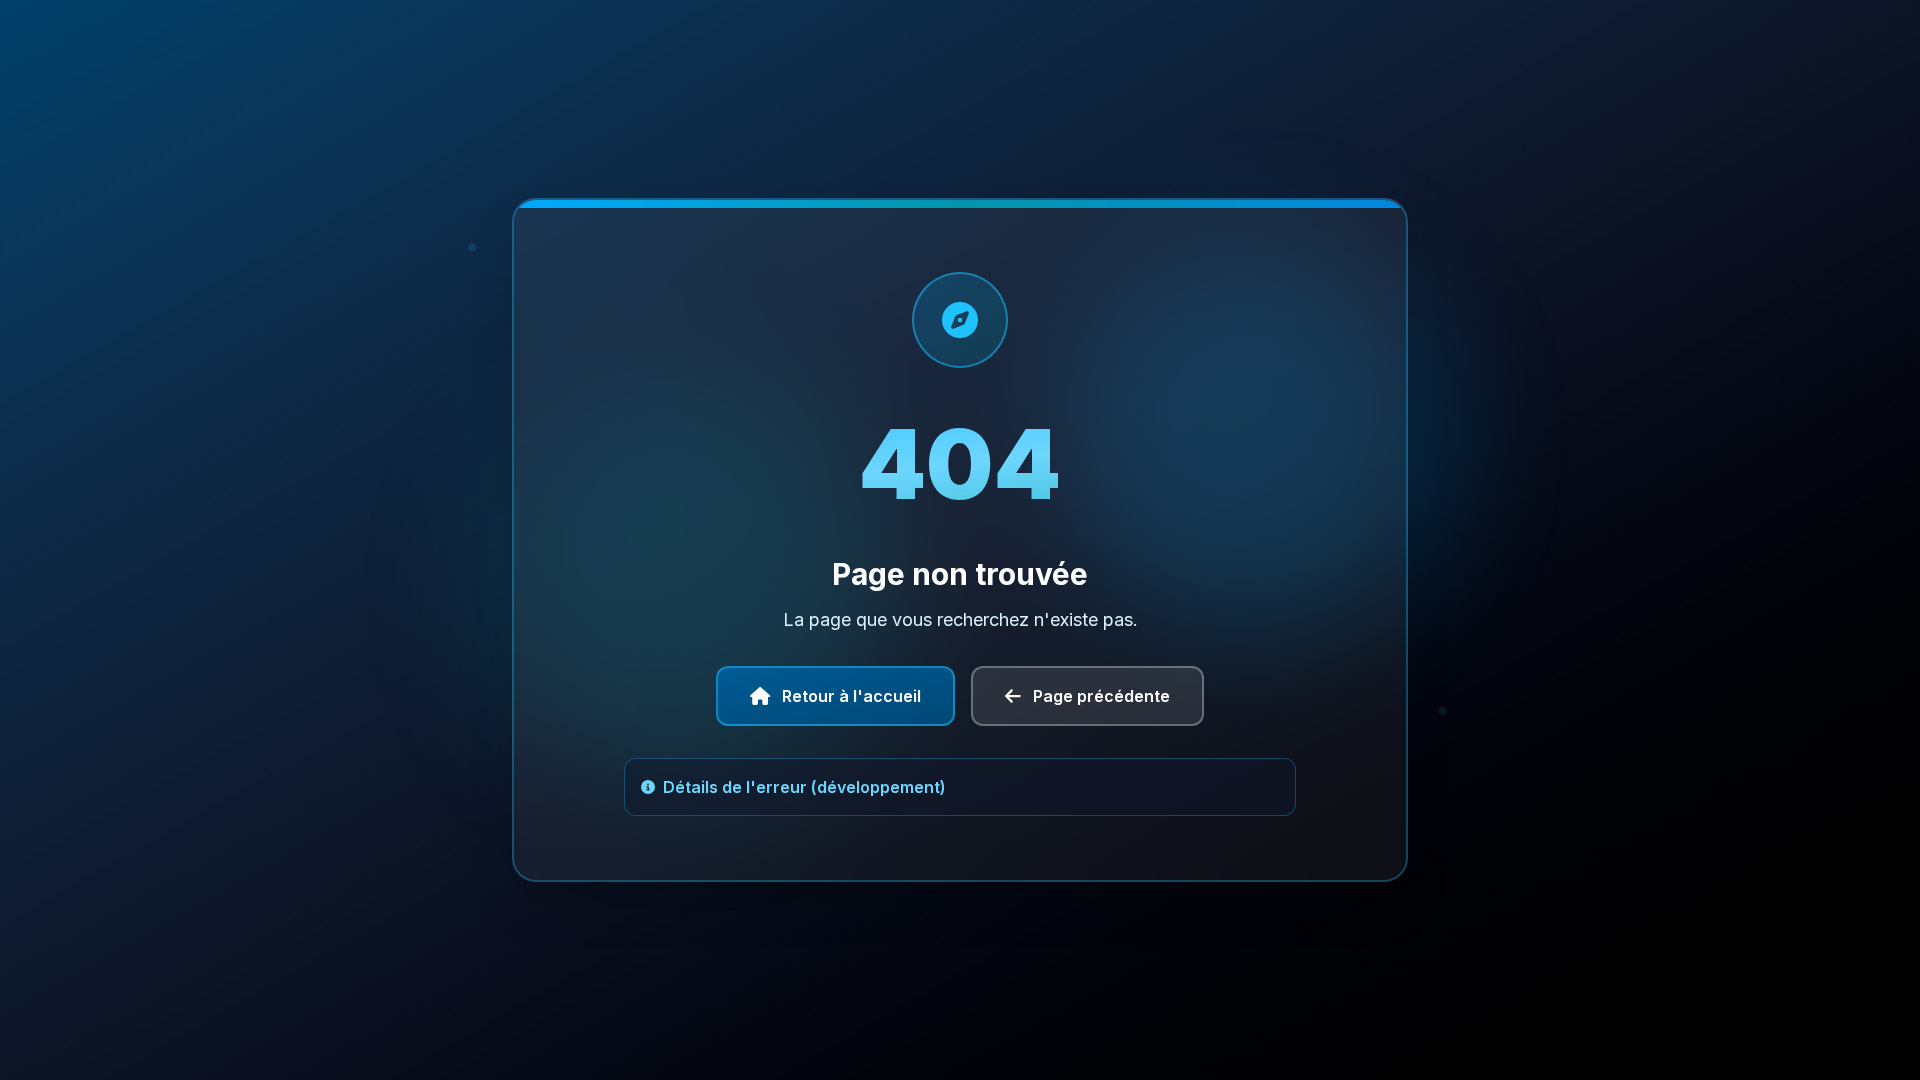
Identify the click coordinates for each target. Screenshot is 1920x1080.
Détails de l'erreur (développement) (804, 787)
